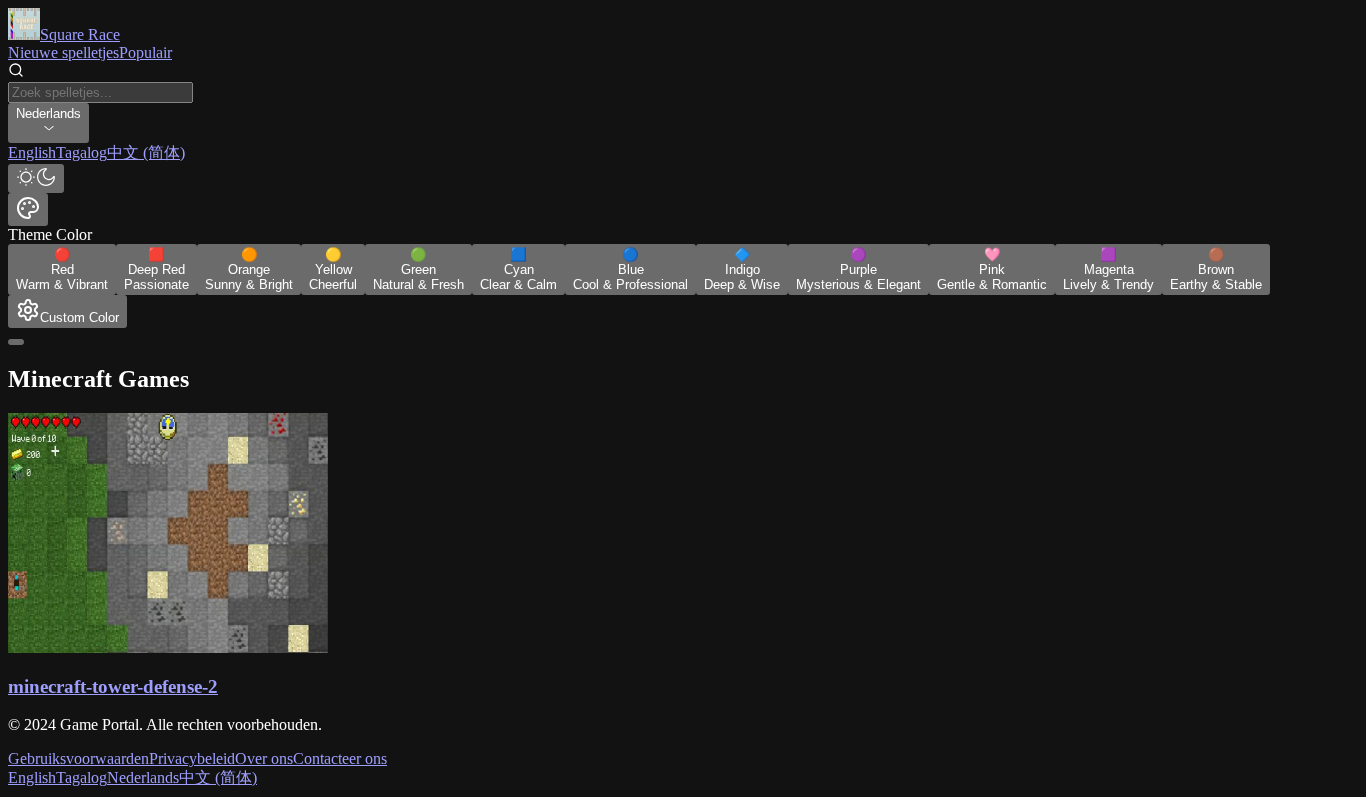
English (32, 777)
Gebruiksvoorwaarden (78, 758)
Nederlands (143, 777)
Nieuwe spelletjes (63, 52)
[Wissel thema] (36, 178)
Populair (145, 52)
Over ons (264, 758)
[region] (683, 153)
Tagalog (81, 777)
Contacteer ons (340, 758)
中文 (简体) (218, 777)
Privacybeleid (192, 758)
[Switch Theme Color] (28, 209)
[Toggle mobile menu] (16, 342)
